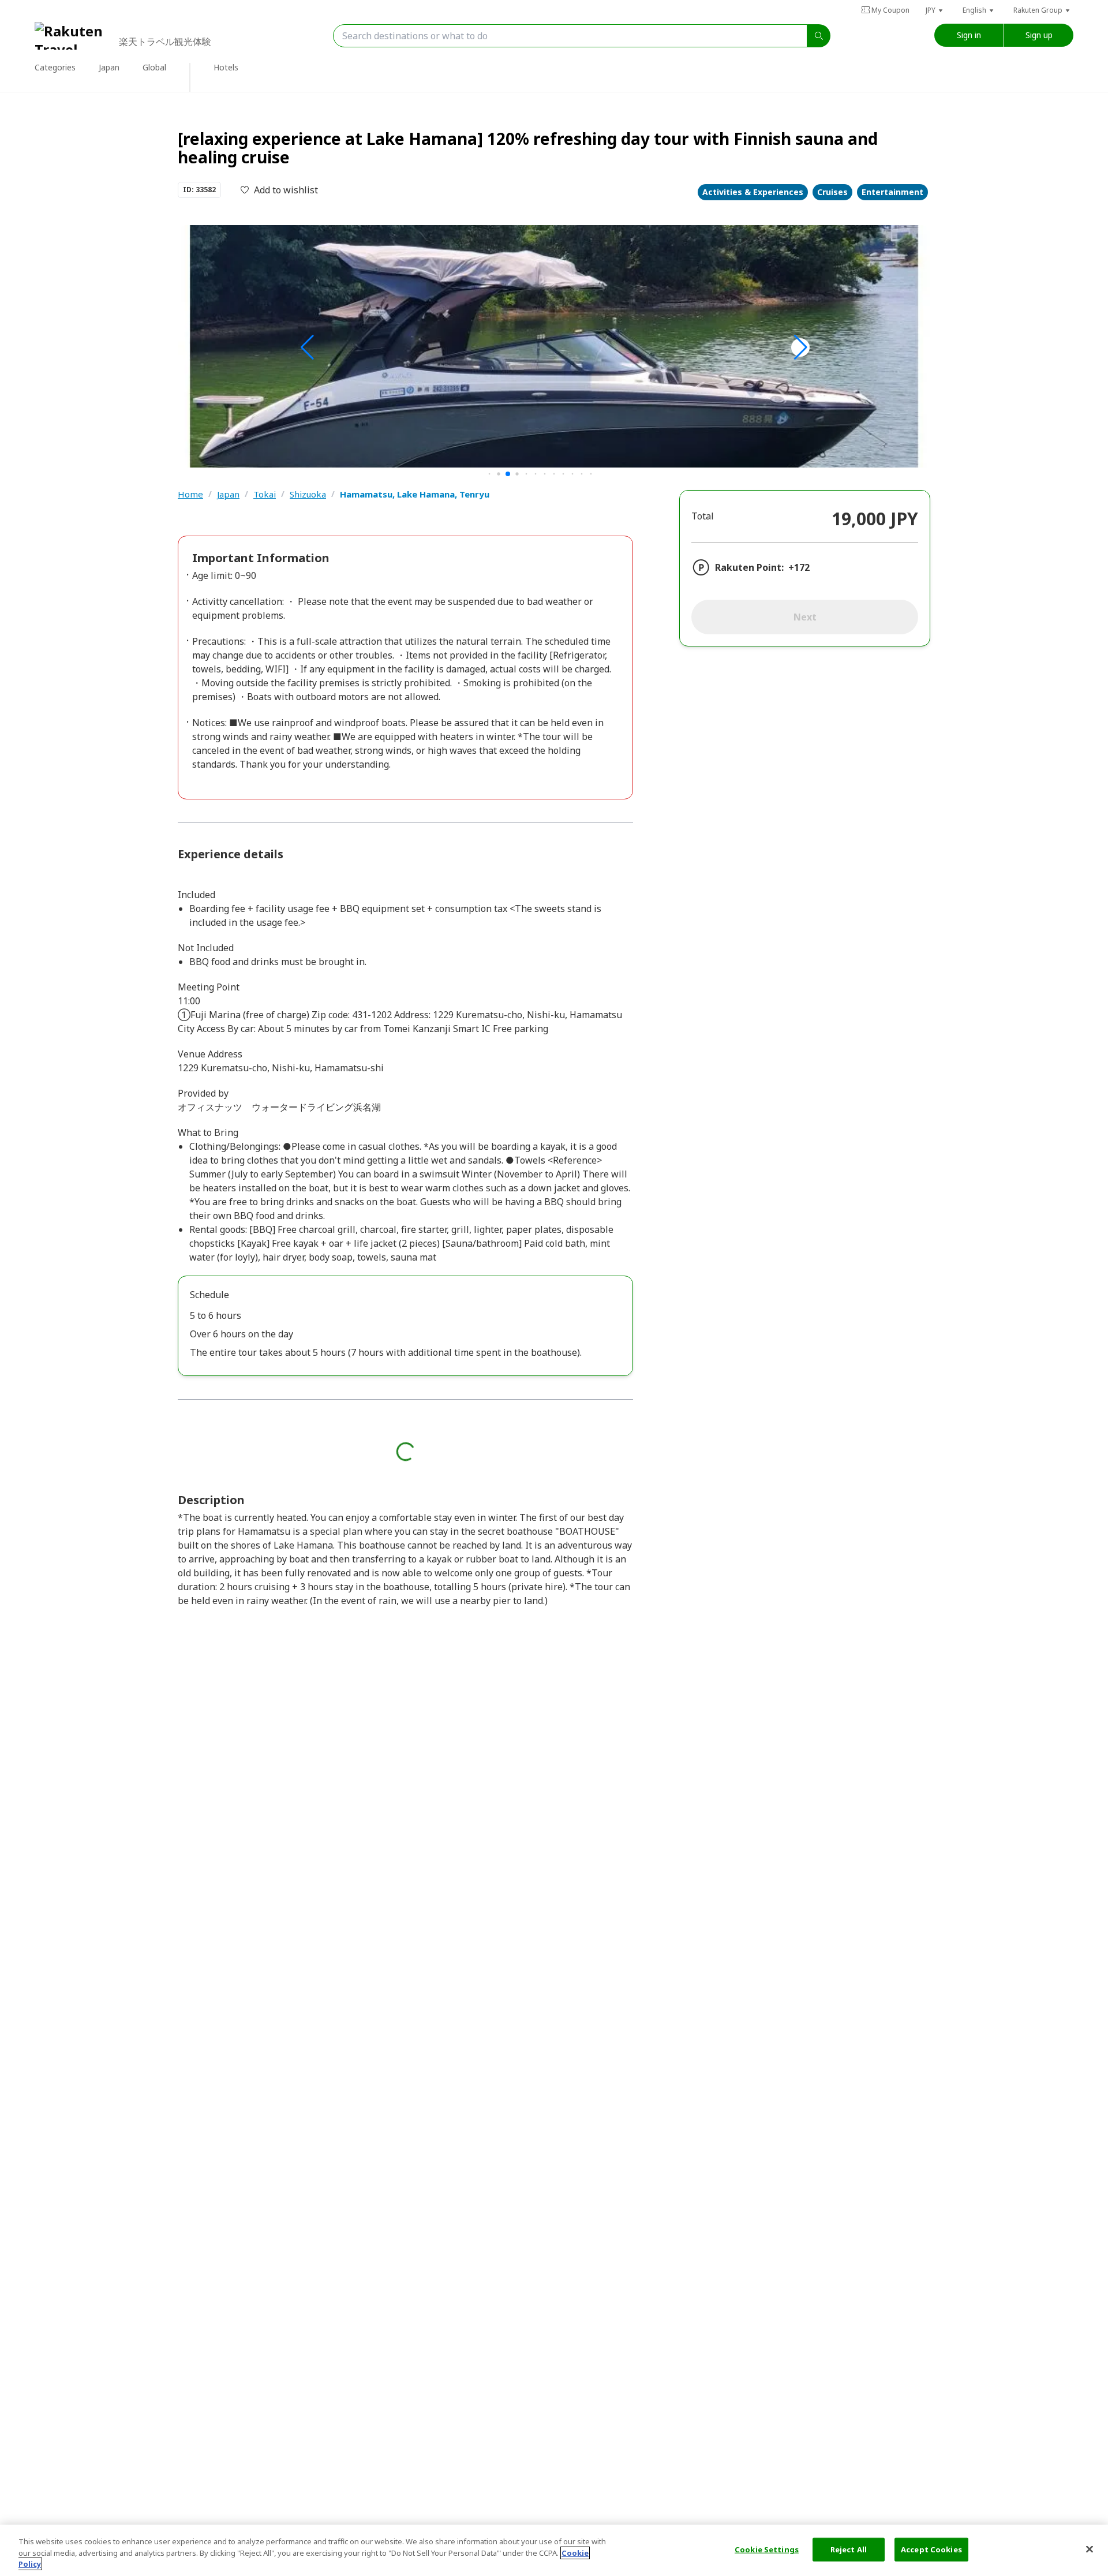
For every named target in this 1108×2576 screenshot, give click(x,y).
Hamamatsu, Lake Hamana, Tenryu (415, 494)
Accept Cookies (931, 2549)
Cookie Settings (767, 2549)
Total (703, 516)
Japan (228, 494)
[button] (935, 10)
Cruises (832, 192)
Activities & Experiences (753, 192)
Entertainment (892, 192)
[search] (819, 36)
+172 (799, 567)
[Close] (1090, 2549)
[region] (554, 2550)
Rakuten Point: (749, 567)
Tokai (265, 494)
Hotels (226, 67)
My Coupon (890, 10)
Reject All (849, 2549)
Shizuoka (308, 494)
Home (190, 494)
